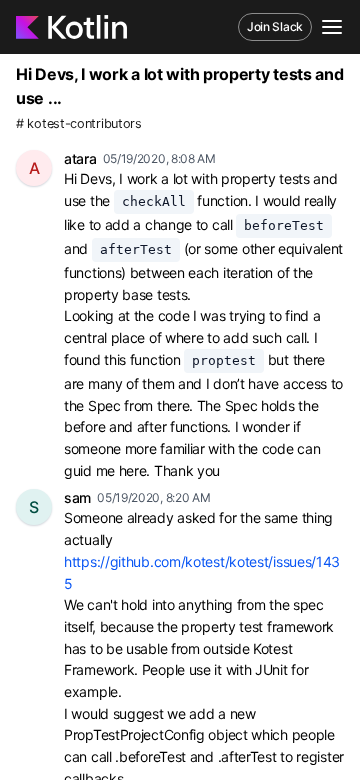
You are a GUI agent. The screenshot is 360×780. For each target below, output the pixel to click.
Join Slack (275, 26)
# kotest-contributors (79, 123)
